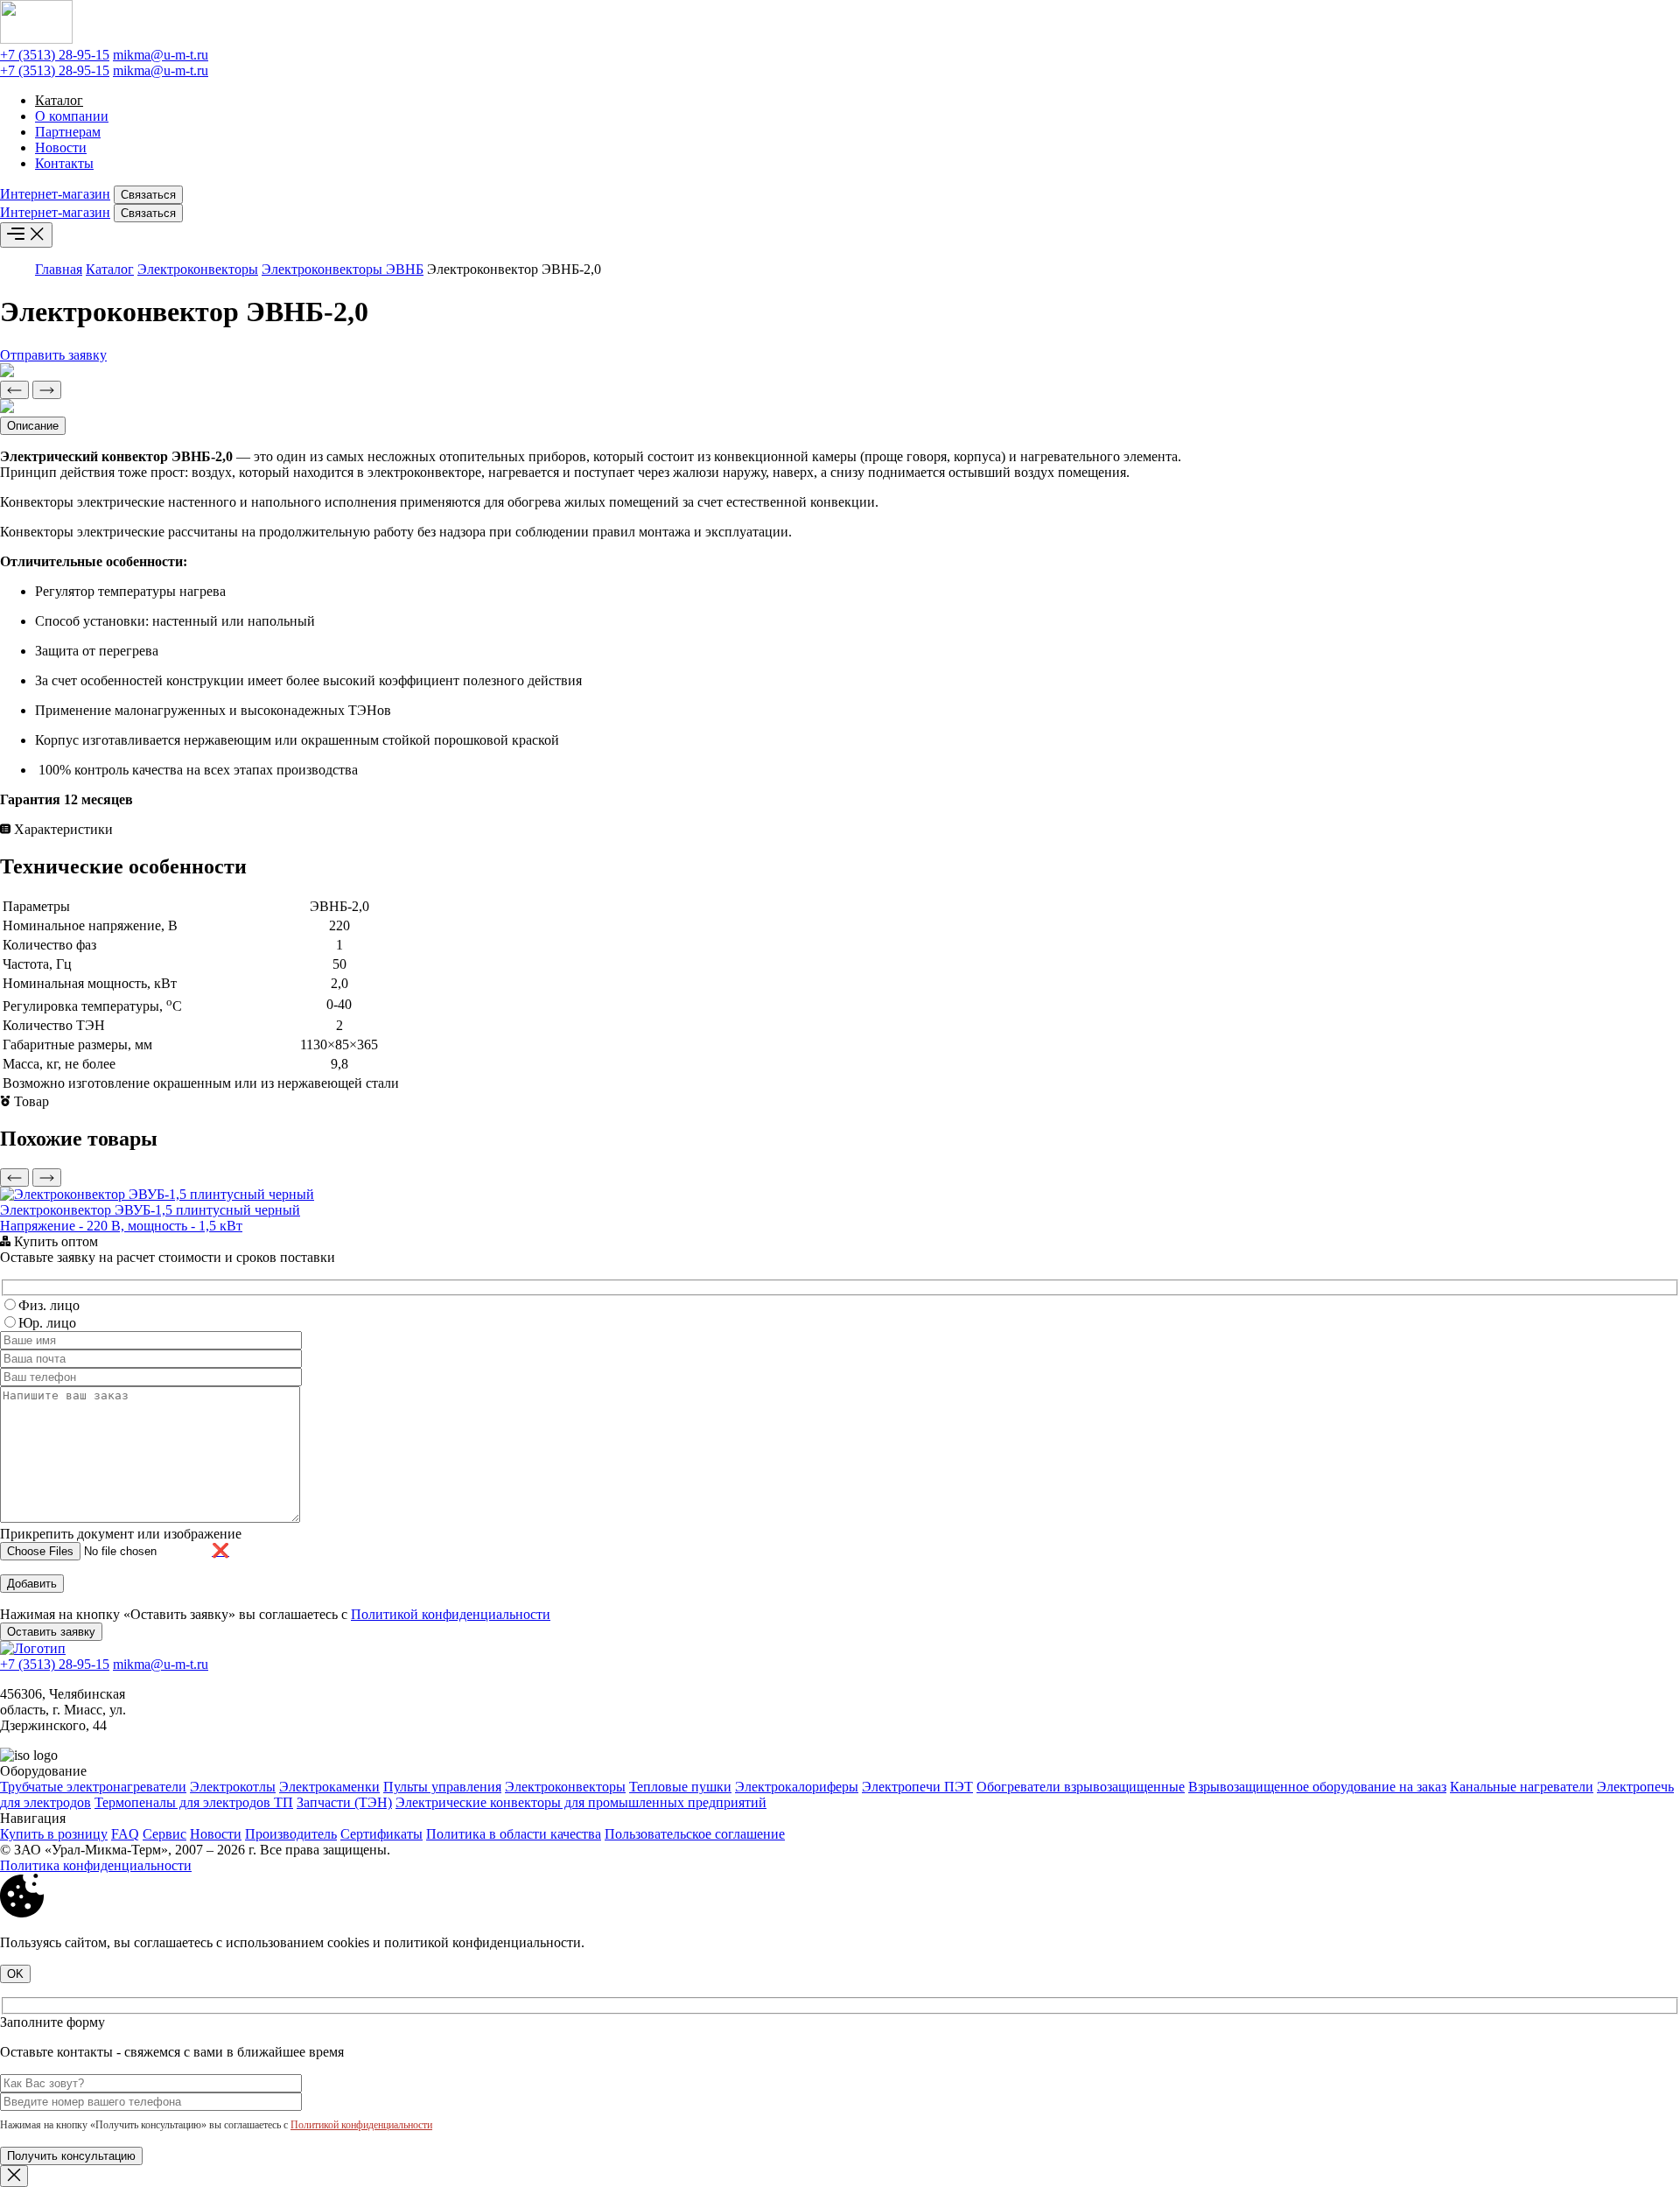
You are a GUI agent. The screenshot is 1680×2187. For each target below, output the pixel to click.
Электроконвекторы (198, 269)
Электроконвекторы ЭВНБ (343, 269)
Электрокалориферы (797, 1787)
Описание (33, 426)
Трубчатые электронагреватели (93, 1787)
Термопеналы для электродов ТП (194, 1802)
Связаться (148, 195)
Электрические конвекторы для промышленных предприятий (581, 1802)
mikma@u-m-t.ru (161, 55)
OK (15, 1974)
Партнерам (68, 132)
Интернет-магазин (55, 194)
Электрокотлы (233, 1787)
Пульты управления (442, 1787)
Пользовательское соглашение (695, 1834)
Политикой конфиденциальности (451, 1614)
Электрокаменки (329, 1787)
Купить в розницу (54, 1834)
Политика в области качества (514, 1834)
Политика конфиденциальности (96, 1865)
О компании (72, 116)
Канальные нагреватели (1522, 1787)
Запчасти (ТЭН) (344, 1802)
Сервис (164, 1834)
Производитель (291, 1834)
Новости (61, 147)
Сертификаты (381, 1834)
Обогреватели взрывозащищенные (1081, 1787)
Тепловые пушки (680, 1787)
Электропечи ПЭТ (917, 1787)
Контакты (64, 163)
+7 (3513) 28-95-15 (55, 55)
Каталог (59, 100)
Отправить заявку (53, 355)
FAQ (125, 1834)
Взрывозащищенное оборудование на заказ (1317, 1787)
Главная (59, 269)
